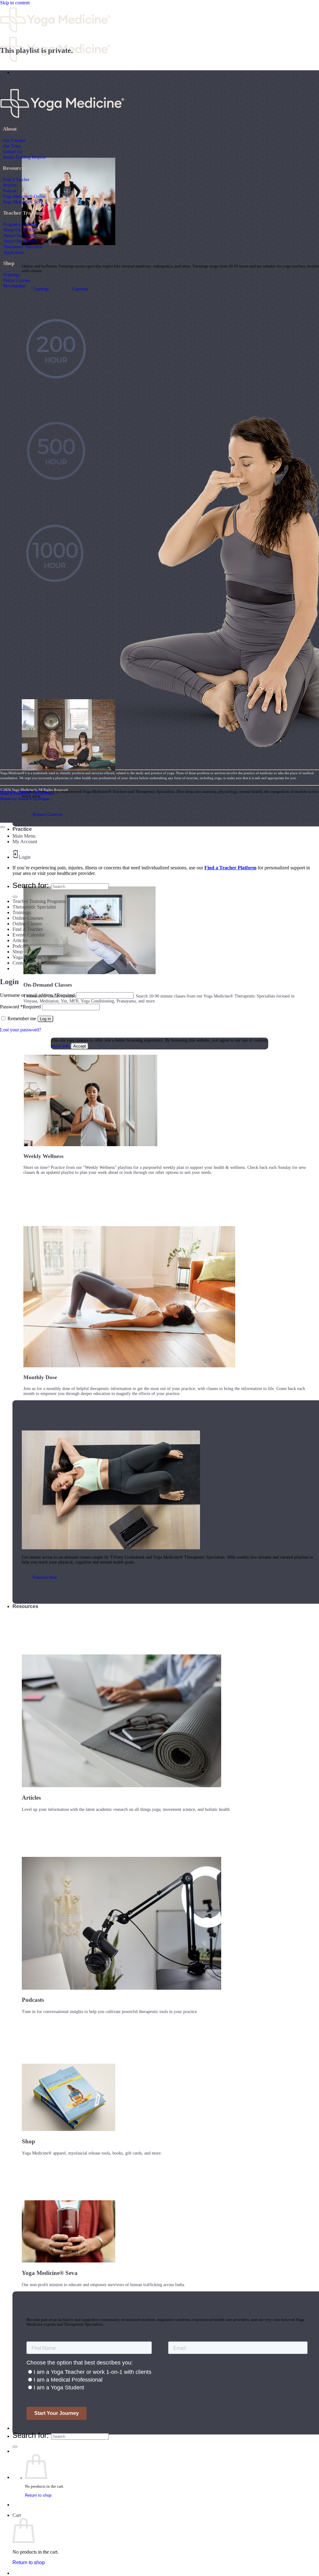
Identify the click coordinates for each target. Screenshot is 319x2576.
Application (13, 252)
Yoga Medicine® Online (24, 196)
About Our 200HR (19, 230)
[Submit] (15, 2447)
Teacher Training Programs (39, 901)
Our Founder (14, 140)
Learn (19, 72)
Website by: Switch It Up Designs (25, 792)
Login (25, 857)
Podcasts (21, 946)
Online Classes (27, 924)
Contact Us (12, 151)
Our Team (12, 146)
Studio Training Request (24, 157)
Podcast (10, 191)
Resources (25, 1606)
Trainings (11, 275)
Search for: (31, 2435)
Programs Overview (21, 224)
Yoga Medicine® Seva (23, 202)
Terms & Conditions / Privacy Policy (27, 793)
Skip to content (15, 3)
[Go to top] (2, 827)
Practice (22, 829)
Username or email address (37, 995)
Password (20, 1007)
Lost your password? (21, 1030)
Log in (45, 1019)
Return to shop (38, 2495)
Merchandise (14, 286)
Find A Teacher (16, 179)
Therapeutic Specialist (23, 247)
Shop (18, 952)
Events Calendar (29, 935)
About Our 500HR (19, 235)
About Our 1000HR (21, 241)
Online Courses (17, 280)
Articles (10, 185)
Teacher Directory (33, 2428)
